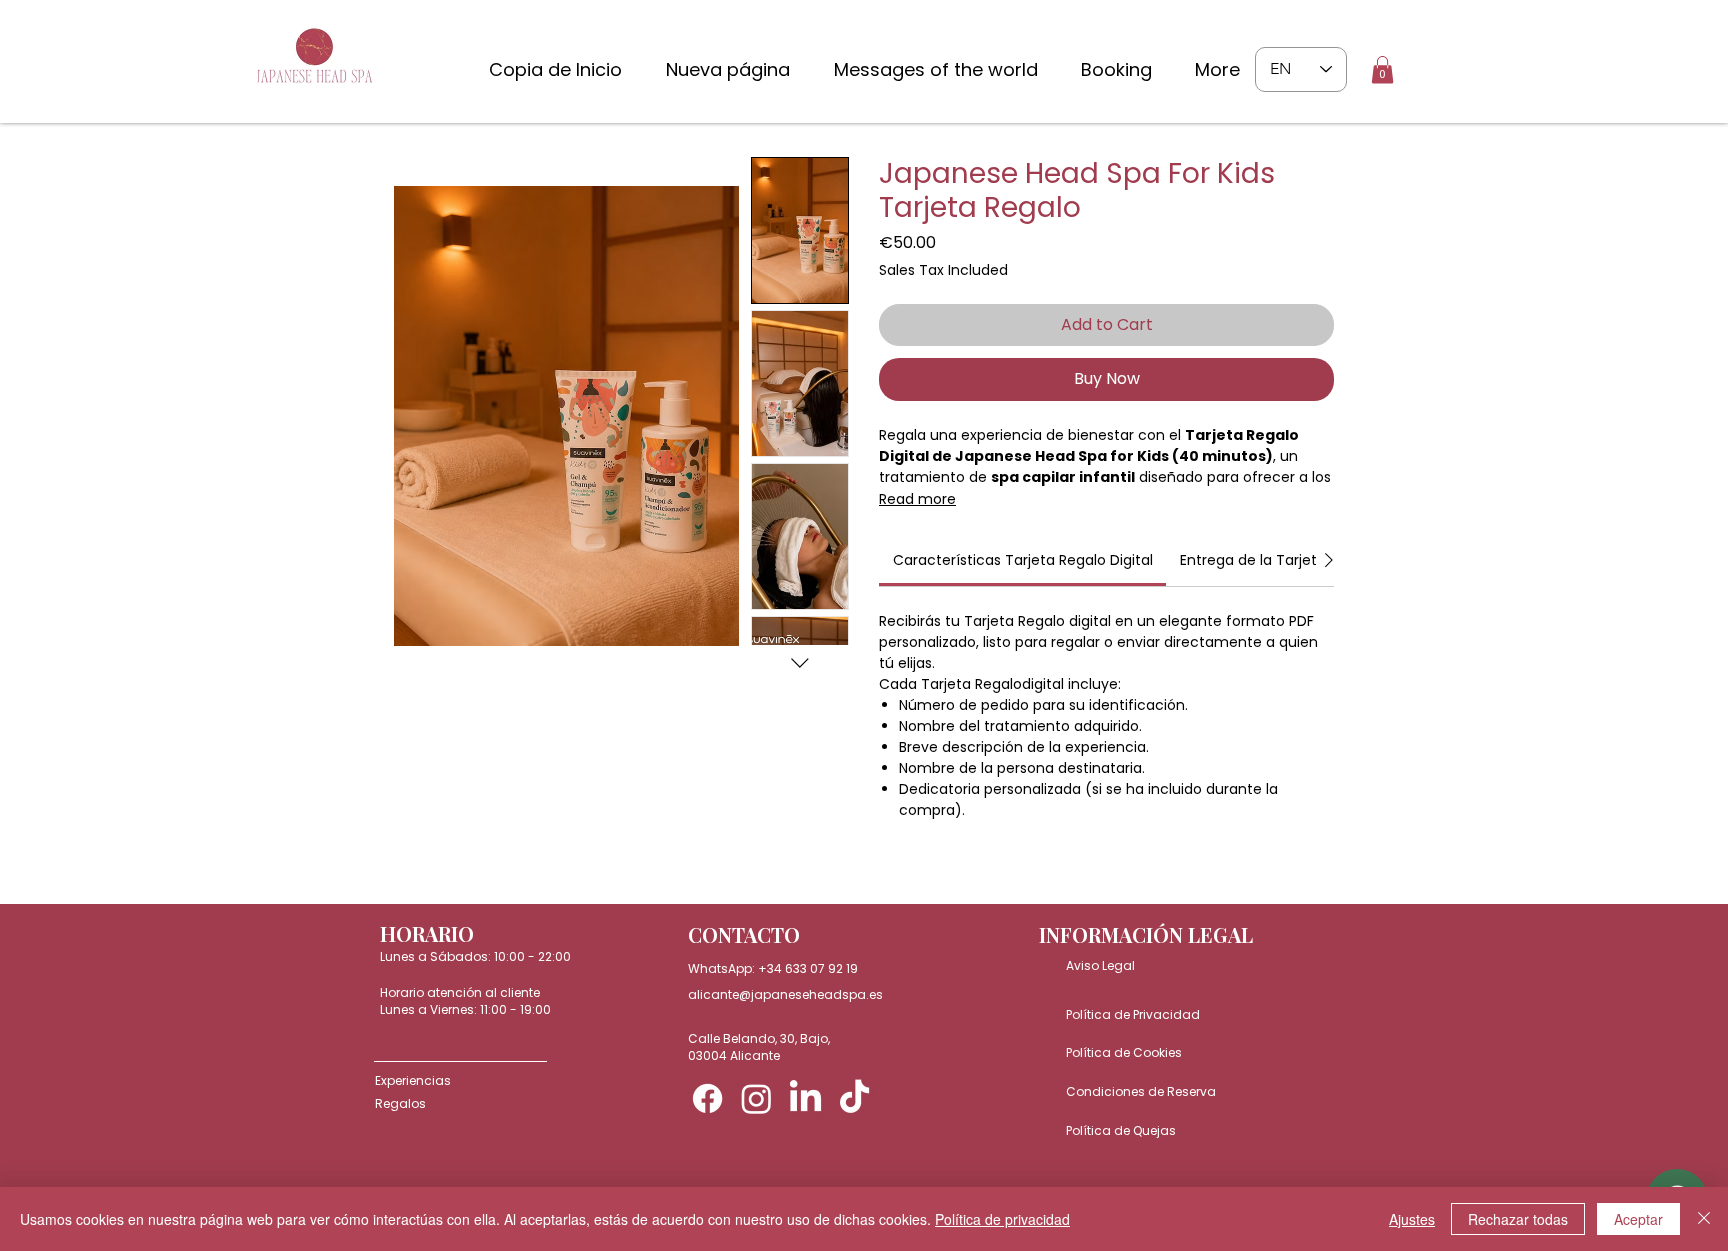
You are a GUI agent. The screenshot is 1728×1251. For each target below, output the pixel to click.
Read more (917, 499)
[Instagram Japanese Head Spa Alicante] (756, 1098)
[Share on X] (1006, 889)
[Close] (1704, 1219)
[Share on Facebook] (892, 889)
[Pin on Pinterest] (930, 889)
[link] (1023, 560)
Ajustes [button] (1412, 1219)
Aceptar (1638, 1219)
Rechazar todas (1518, 1219)
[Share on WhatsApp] (968, 889)
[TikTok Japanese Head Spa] (854, 1098)
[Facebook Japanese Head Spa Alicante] (707, 1098)
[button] (1382, 69)
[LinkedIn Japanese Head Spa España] (805, 1098)
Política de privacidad (1002, 1219)
